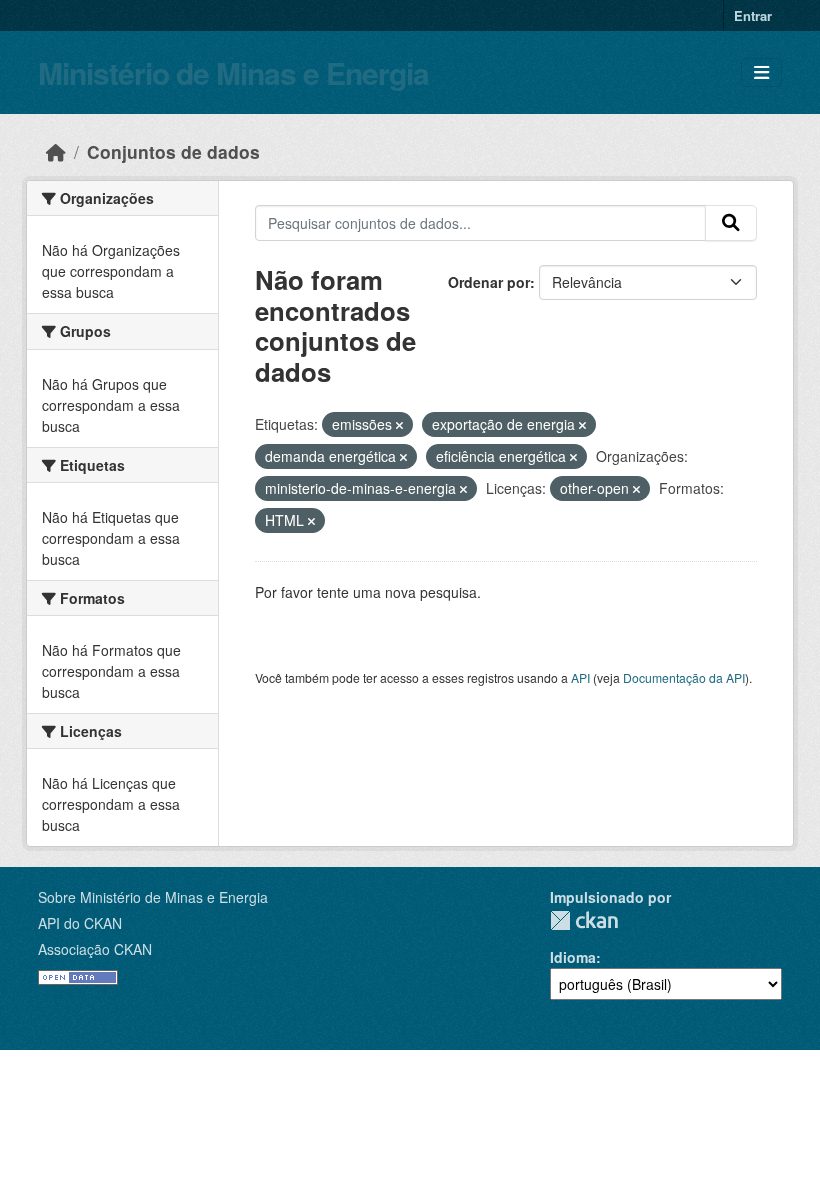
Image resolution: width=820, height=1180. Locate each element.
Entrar (753, 15)
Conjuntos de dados (173, 151)
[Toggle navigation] (761, 72)
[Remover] (399, 425)
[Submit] (731, 223)
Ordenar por (489, 282)
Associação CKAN (95, 949)
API (580, 677)
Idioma (573, 957)
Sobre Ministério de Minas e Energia (153, 897)
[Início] (56, 151)
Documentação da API (684, 677)
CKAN (584, 920)
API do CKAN (80, 923)
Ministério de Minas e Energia (233, 72)
